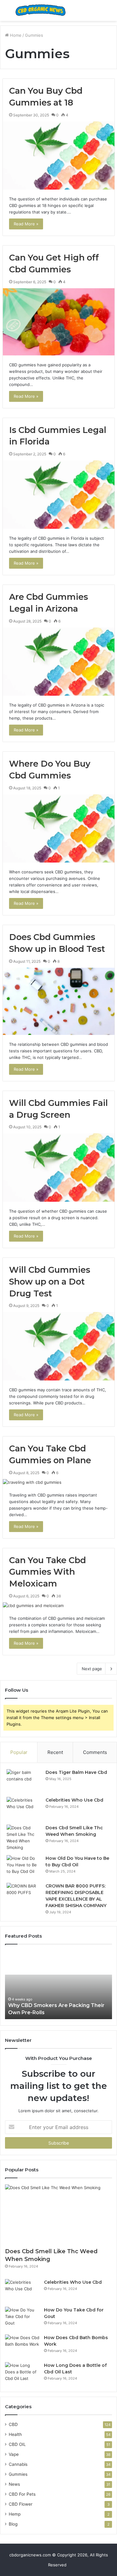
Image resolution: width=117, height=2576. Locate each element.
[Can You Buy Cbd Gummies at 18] (59, 156)
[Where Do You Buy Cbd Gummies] (59, 829)
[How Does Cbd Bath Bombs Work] (22, 2346)
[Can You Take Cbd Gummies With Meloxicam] (59, 1606)
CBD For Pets (22, 2494)
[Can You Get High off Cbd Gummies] (59, 322)
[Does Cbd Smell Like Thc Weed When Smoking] (24, 1838)
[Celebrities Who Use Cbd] (24, 1809)
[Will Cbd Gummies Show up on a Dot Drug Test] (59, 1346)
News (14, 2484)
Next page (92, 1669)
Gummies (18, 2474)
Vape (14, 2454)
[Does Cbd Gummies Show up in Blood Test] (59, 1001)
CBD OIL (17, 2444)
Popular (19, 1752)
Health (15, 2434)
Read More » (26, 224)
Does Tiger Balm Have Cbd (76, 1772)
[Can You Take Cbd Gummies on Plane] (59, 1482)
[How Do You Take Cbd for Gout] (22, 2318)
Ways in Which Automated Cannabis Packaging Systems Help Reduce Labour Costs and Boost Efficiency (55, 2005)
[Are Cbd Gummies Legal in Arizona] (59, 662)
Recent (55, 1752)
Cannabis (18, 2464)
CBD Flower (21, 2504)
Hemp (15, 2514)
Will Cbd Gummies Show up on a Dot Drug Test (50, 1282)
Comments (95, 1752)
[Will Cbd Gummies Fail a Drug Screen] (59, 1168)
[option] (58, 1985)
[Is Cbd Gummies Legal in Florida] (59, 495)
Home (15, 35)
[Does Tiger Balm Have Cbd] (24, 1781)
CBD (13, 2424)
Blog (13, 2524)
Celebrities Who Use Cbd (74, 1800)
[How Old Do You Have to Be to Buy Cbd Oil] (24, 1867)
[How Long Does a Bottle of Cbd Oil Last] (22, 2374)
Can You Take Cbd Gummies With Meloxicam (48, 1572)
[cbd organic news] (41, 10)
